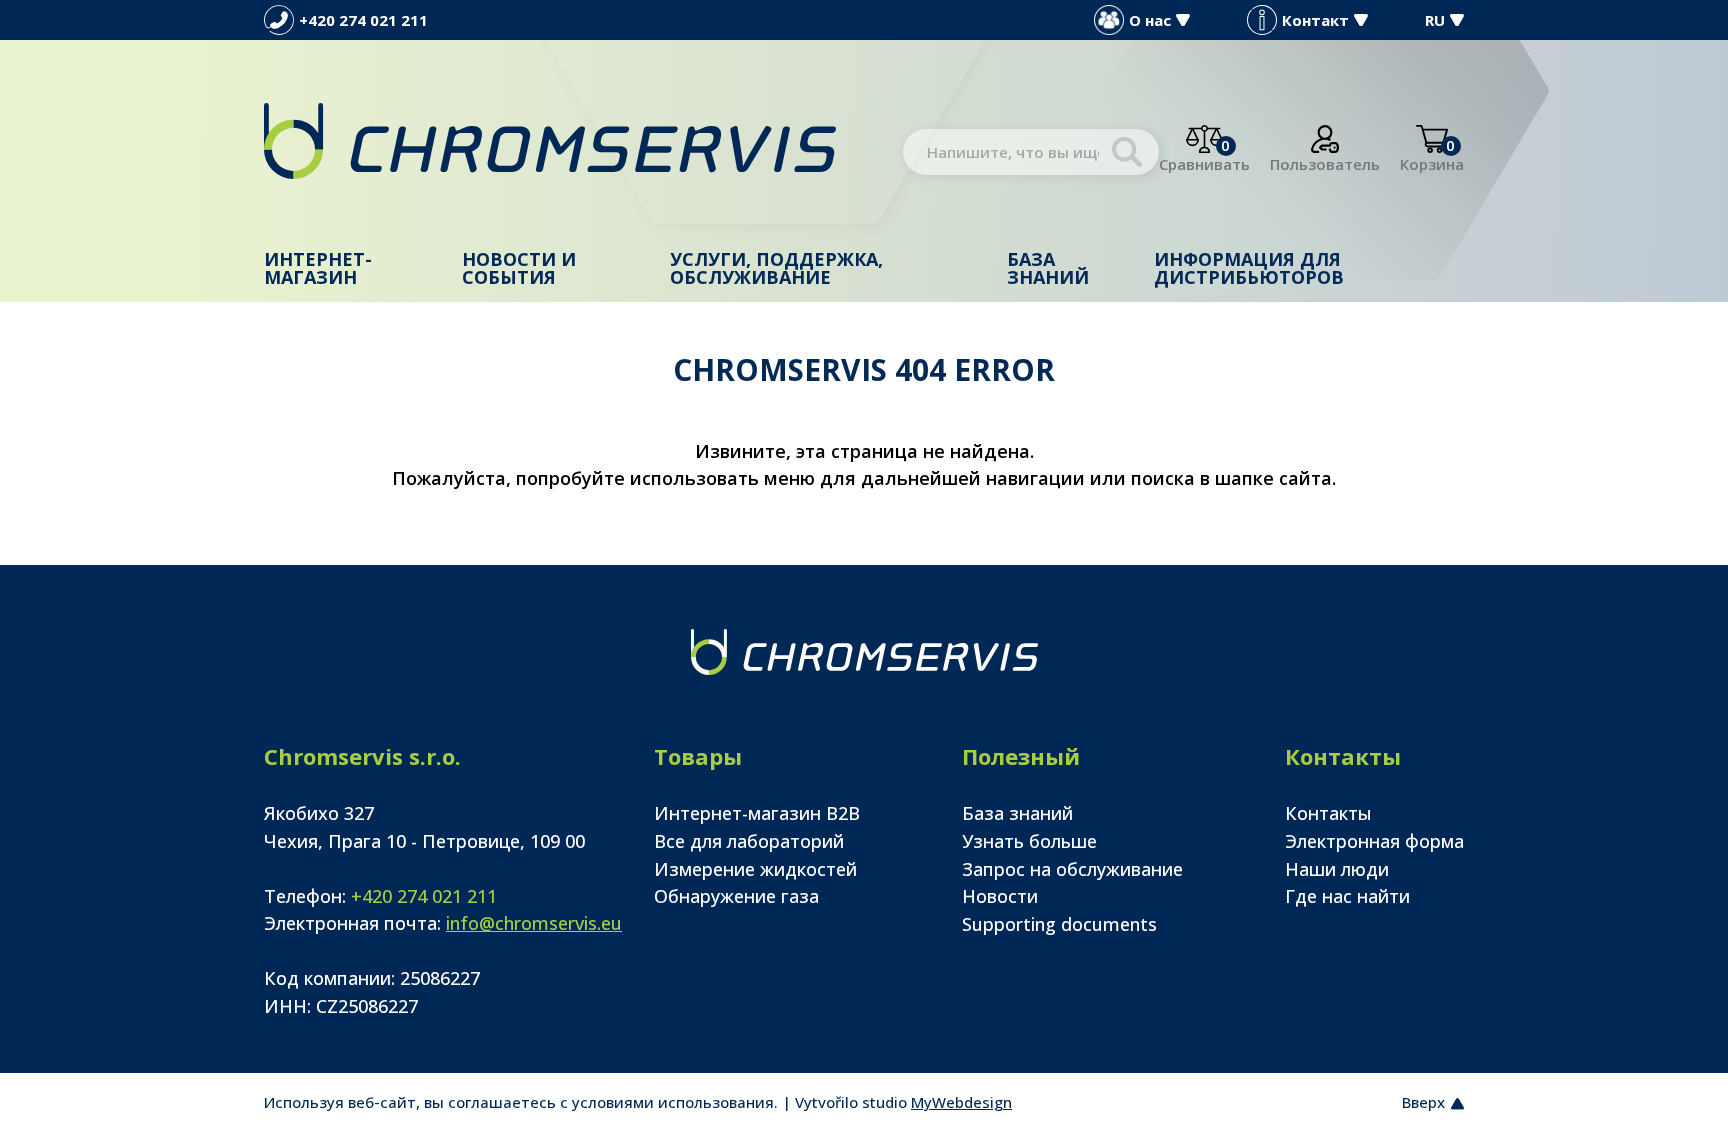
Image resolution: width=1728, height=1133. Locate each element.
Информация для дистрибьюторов (1249, 268)
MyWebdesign (961, 1102)
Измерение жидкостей (755, 869)
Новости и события (519, 268)
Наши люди (1337, 869)
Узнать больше (1029, 841)
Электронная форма (1374, 841)
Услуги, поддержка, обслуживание (776, 268)
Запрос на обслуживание (1072, 869)
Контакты (1328, 813)
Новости (1000, 896)
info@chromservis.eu (534, 923)
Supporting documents (1059, 924)
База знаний (1048, 268)
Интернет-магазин (318, 268)
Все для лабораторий (749, 841)
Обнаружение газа (736, 896)
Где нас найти (1347, 896)
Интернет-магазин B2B (757, 813)
